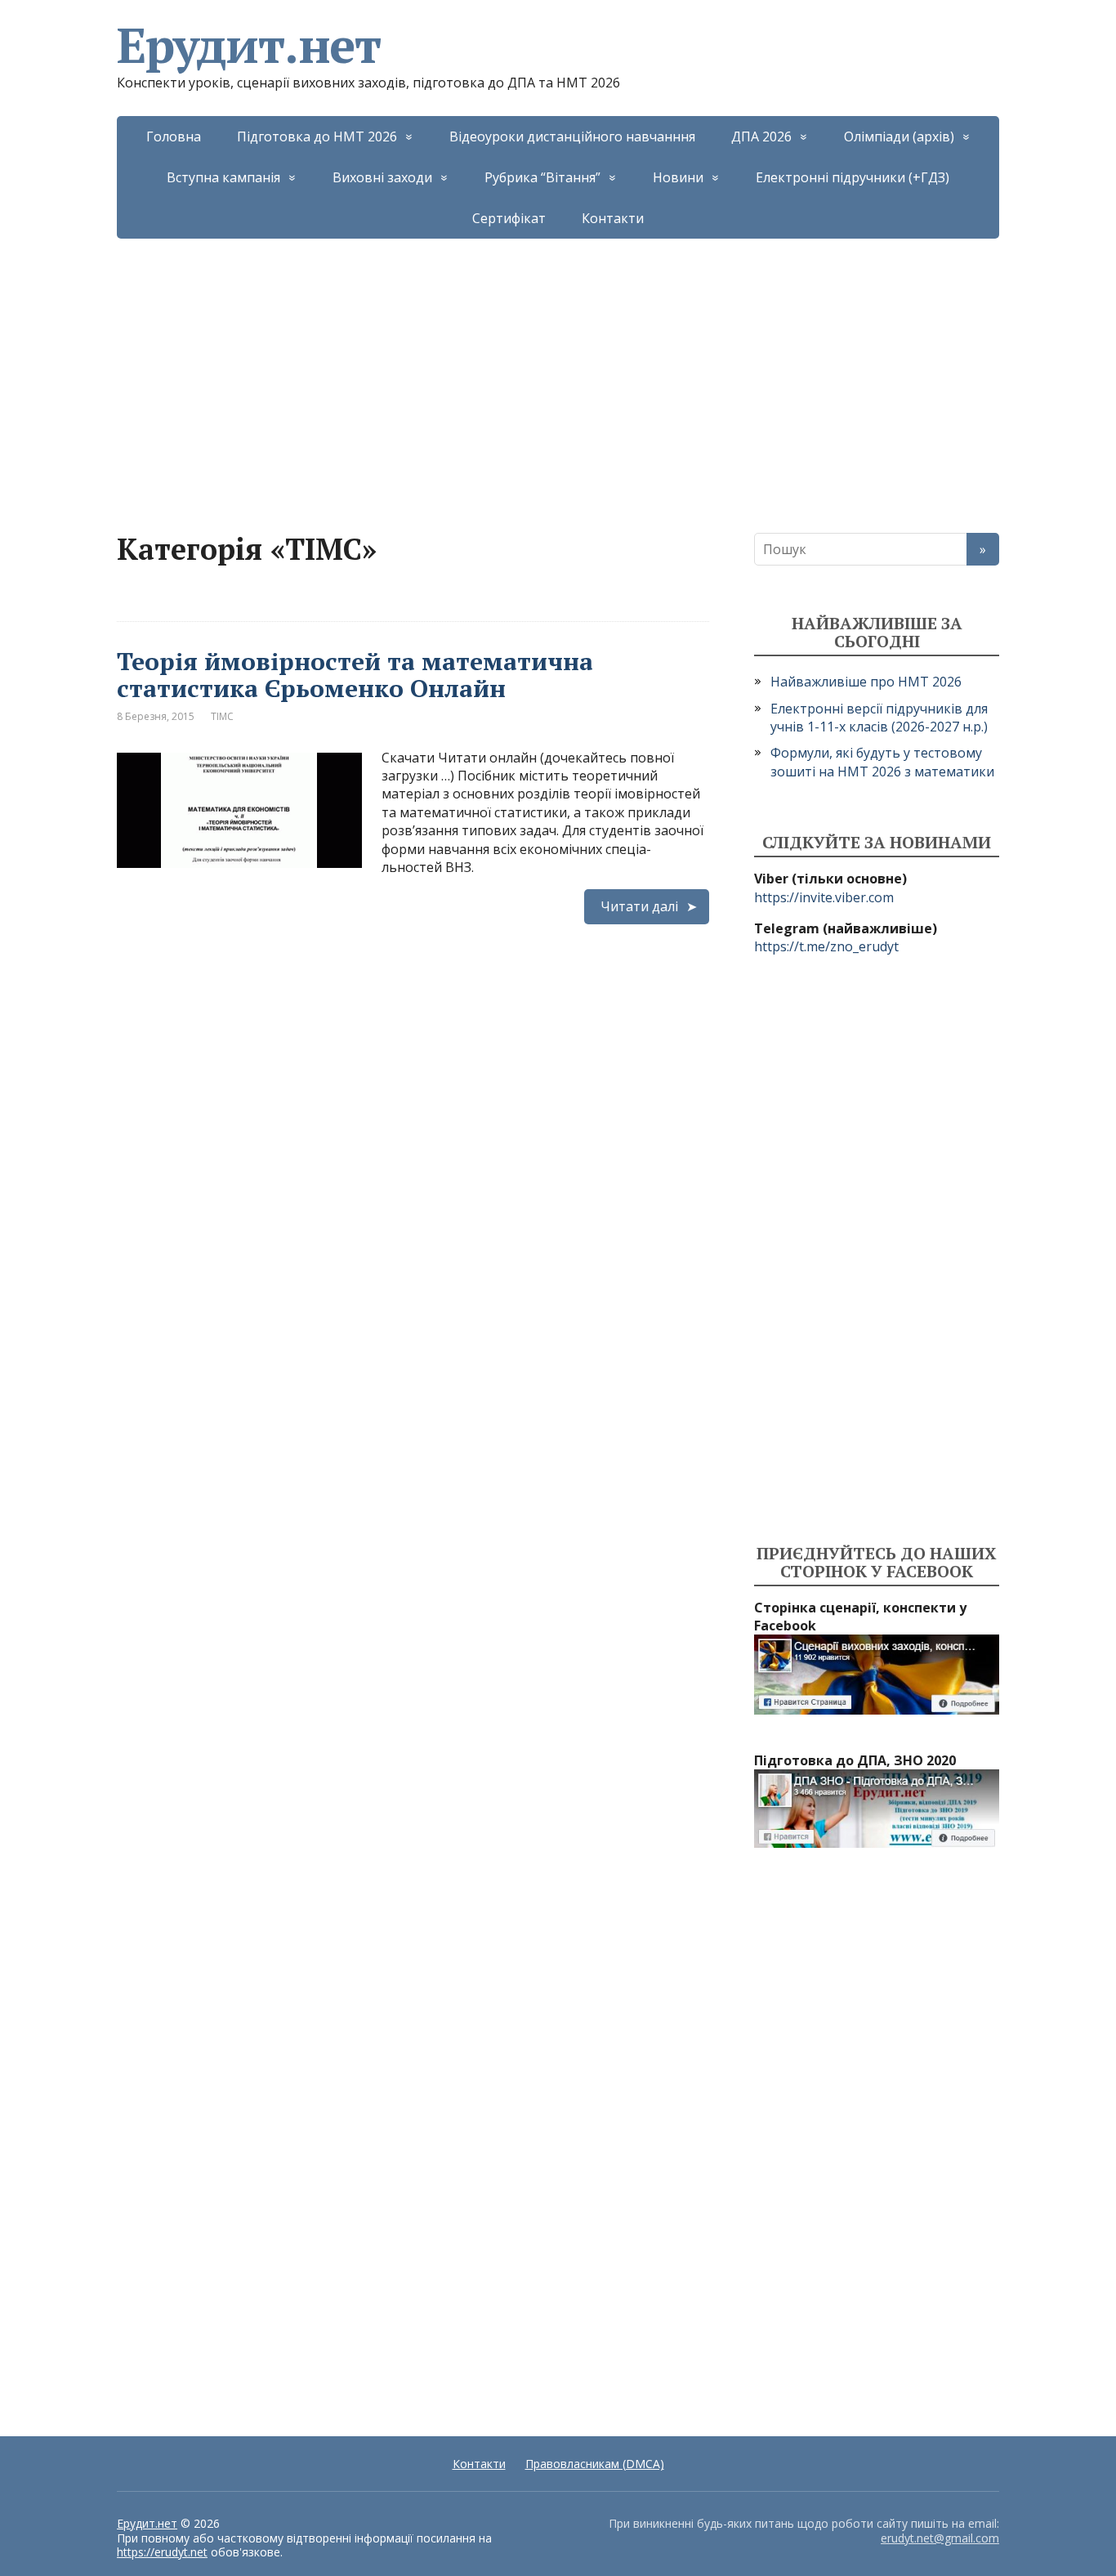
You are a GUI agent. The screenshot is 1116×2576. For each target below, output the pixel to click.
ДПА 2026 (761, 136)
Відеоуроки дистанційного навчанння (572, 136)
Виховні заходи (382, 177)
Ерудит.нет (249, 45)
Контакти (613, 218)
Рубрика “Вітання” (542, 177)
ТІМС (222, 716)
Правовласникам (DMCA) (595, 2464)
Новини (678, 177)
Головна (174, 136)
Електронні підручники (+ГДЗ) (853, 177)
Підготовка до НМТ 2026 (317, 136)
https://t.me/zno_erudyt (826, 946)
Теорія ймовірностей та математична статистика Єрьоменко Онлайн (355, 675)
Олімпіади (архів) (899, 136)
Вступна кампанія (223, 177)
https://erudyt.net (162, 2552)
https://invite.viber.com (824, 897)
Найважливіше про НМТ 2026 (866, 682)
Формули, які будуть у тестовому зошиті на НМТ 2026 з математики (882, 762)
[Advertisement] (558, 361)
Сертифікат (509, 218)
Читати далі (639, 906)
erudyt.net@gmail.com (940, 2538)
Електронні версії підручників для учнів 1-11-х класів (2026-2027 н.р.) (879, 718)
